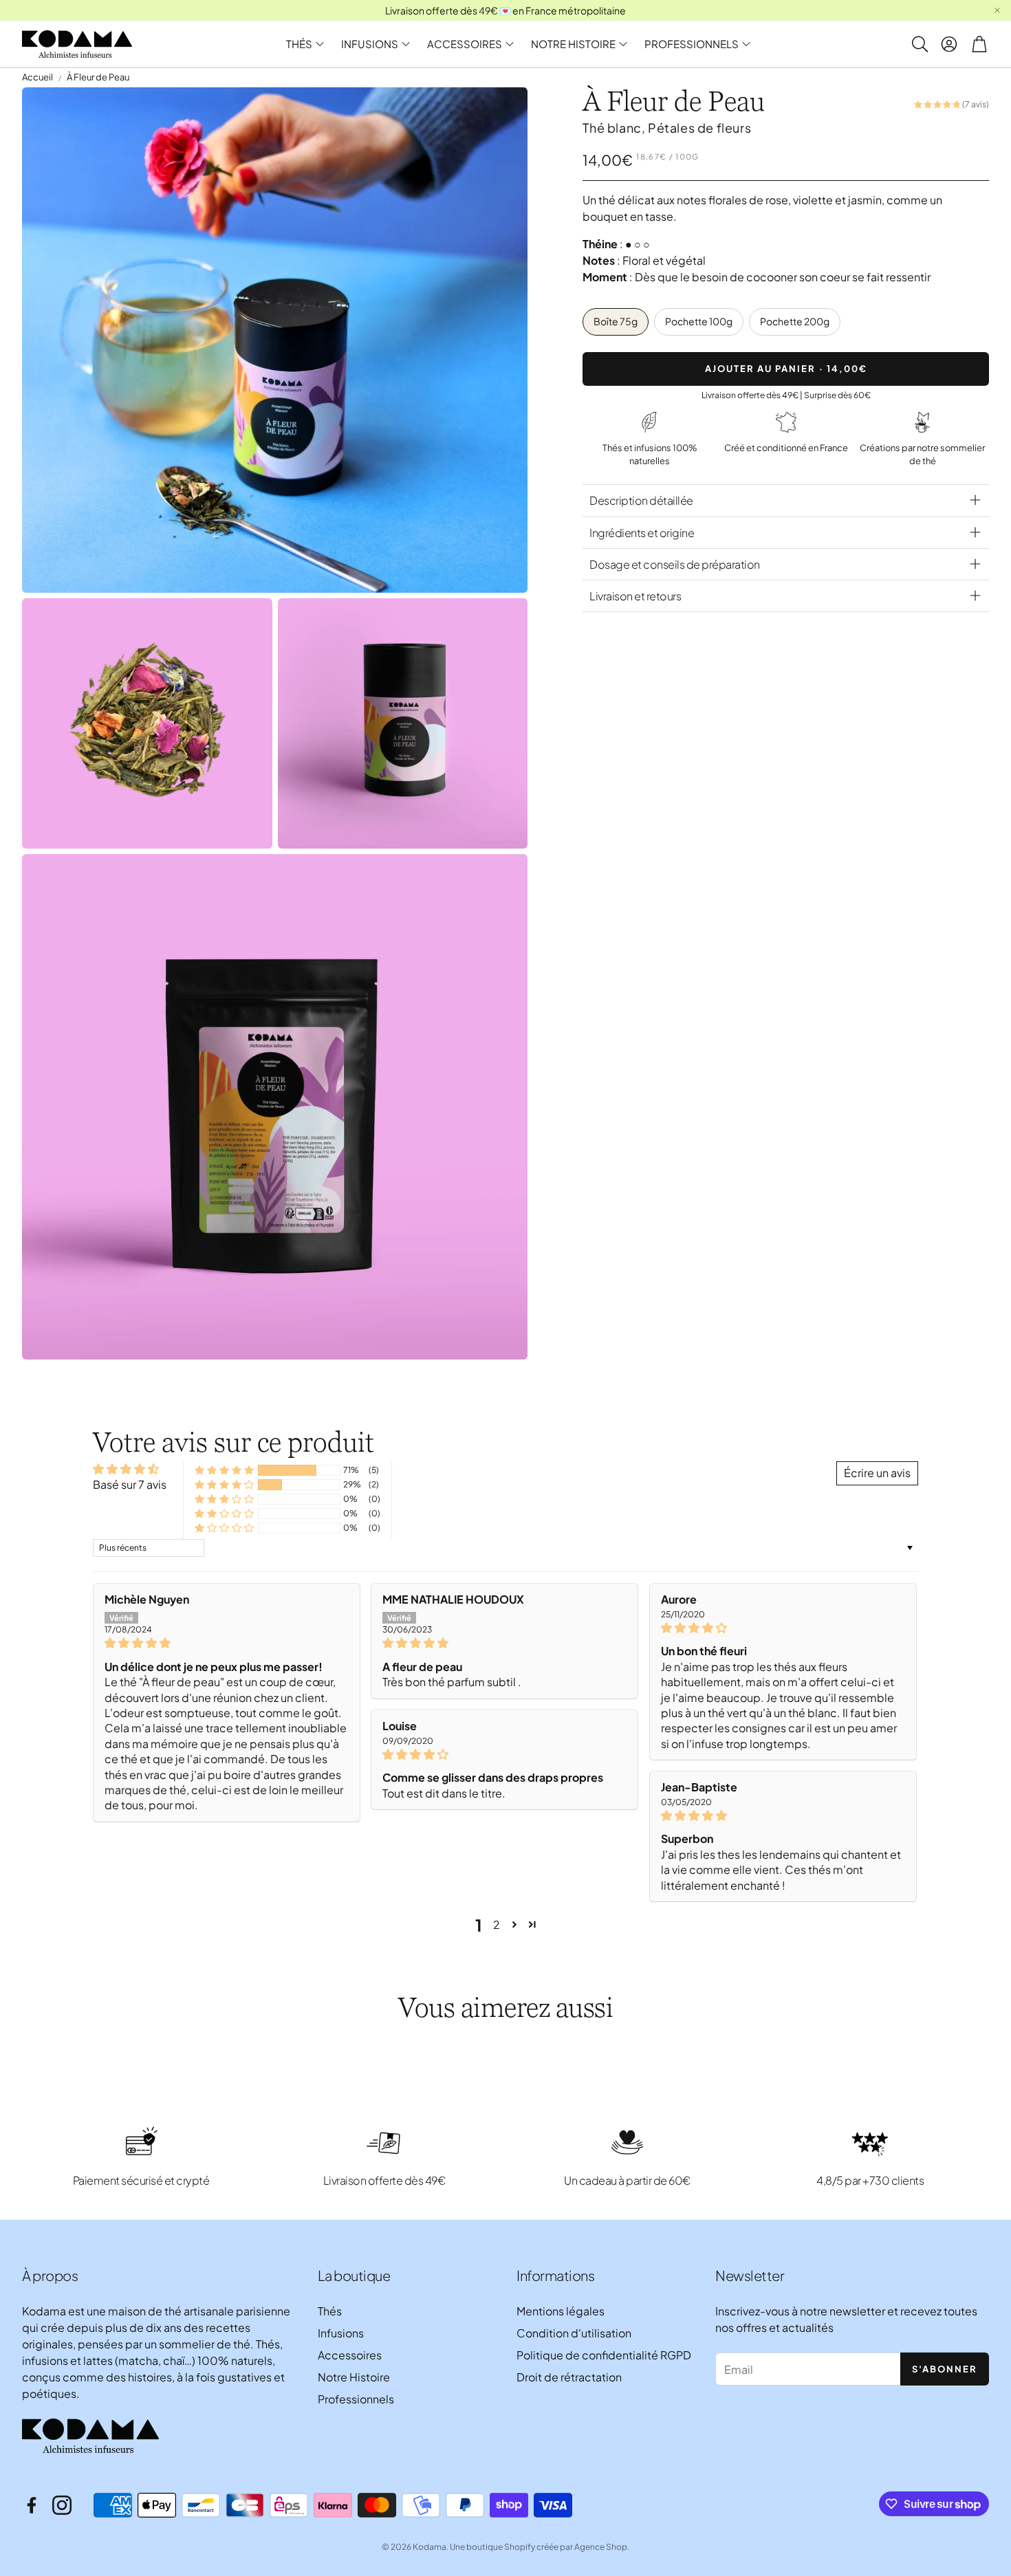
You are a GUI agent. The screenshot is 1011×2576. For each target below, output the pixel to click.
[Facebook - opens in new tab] (32, 2505)
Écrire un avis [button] (877, 1473)
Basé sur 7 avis (130, 1484)
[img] (227, 1643)
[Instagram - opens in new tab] (62, 2505)
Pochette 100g (699, 321)
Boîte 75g (616, 321)
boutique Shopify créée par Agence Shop (547, 2547)
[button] (919, 44)
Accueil (37, 77)
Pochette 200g (795, 321)
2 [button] (497, 1924)
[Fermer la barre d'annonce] (997, 10)
